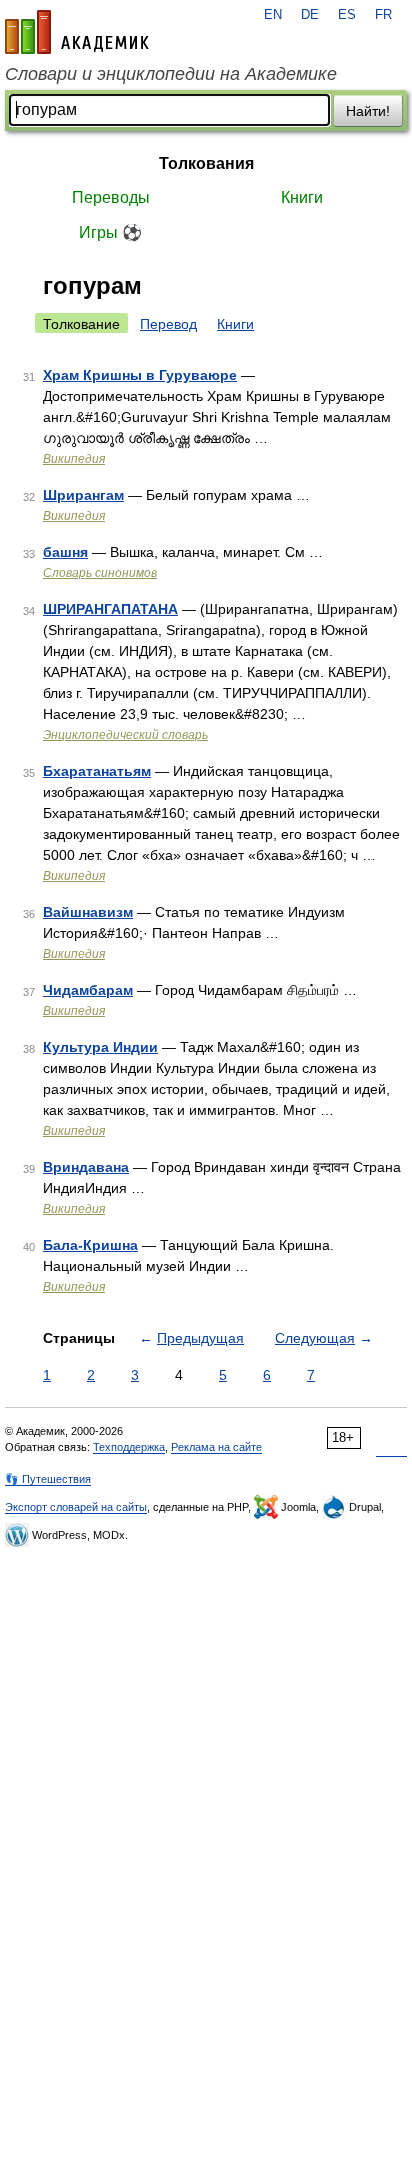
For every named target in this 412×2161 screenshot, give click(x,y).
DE (310, 15)
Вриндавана (86, 1167)
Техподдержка (129, 1447)
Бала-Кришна (90, 1245)
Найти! (368, 111)
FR (383, 15)
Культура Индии (100, 1047)
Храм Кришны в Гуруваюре (140, 375)
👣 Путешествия (48, 1479)
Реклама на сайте (216, 1447)
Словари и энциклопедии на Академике (171, 74)
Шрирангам (83, 495)
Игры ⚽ (110, 232)
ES (347, 15)
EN (273, 15)
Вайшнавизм (88, 912)
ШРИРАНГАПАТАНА (110, 609)
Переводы (111, 197)
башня (65, 552)
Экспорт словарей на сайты (76, 1507)
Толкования (206, 163)
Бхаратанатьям (97, 771)
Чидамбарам (88, 990)
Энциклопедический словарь (125, 735)
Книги (302, 197)
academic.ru (77, 32)
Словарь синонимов (100, 573)
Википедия (74, 459)
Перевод (168, 324)
